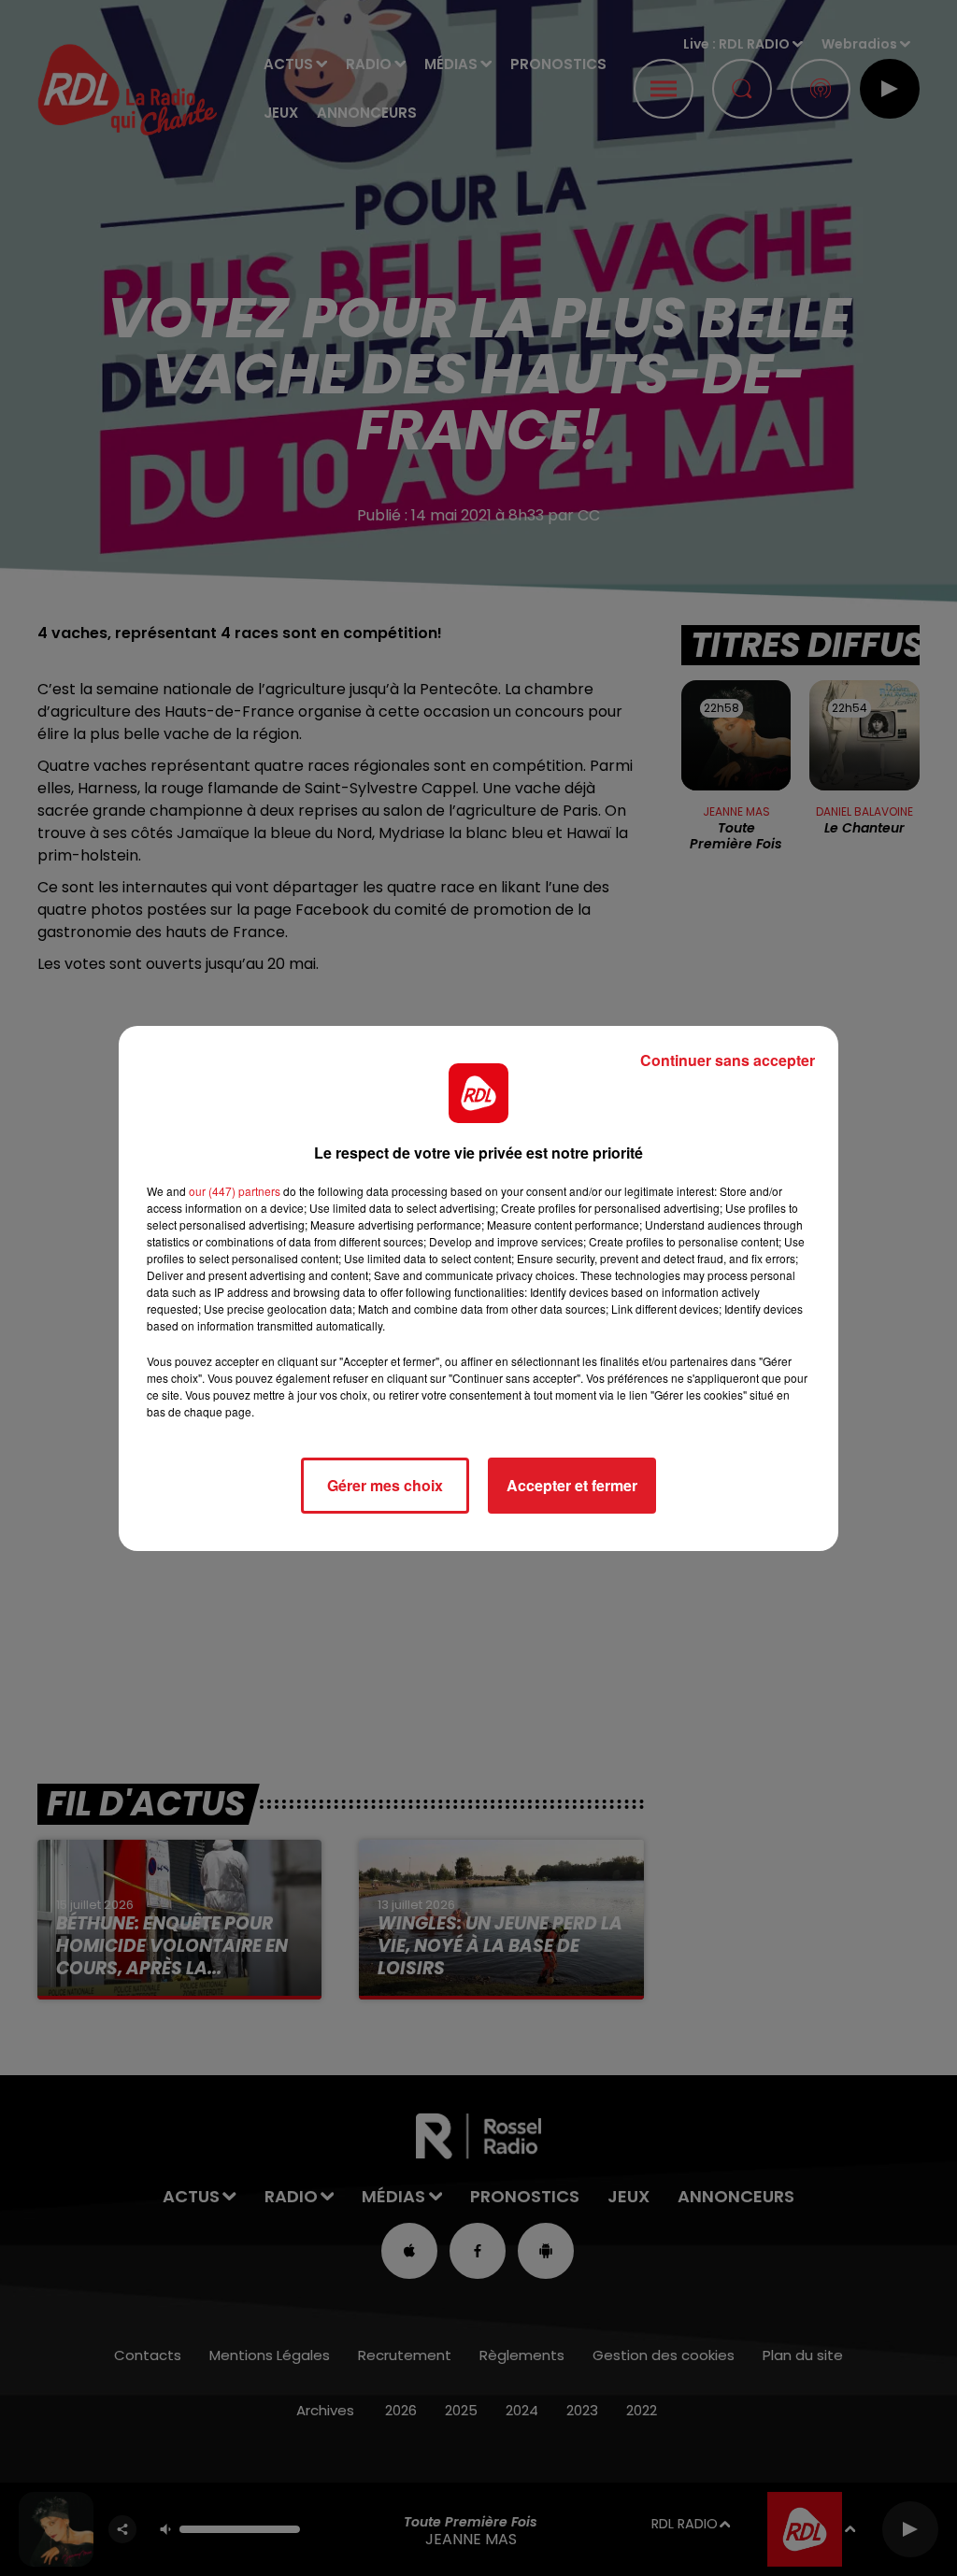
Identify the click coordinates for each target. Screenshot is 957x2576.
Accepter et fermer (572, 1485)
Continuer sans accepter (728, 1060)
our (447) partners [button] (235, 1191)
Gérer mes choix (385, 1485)
